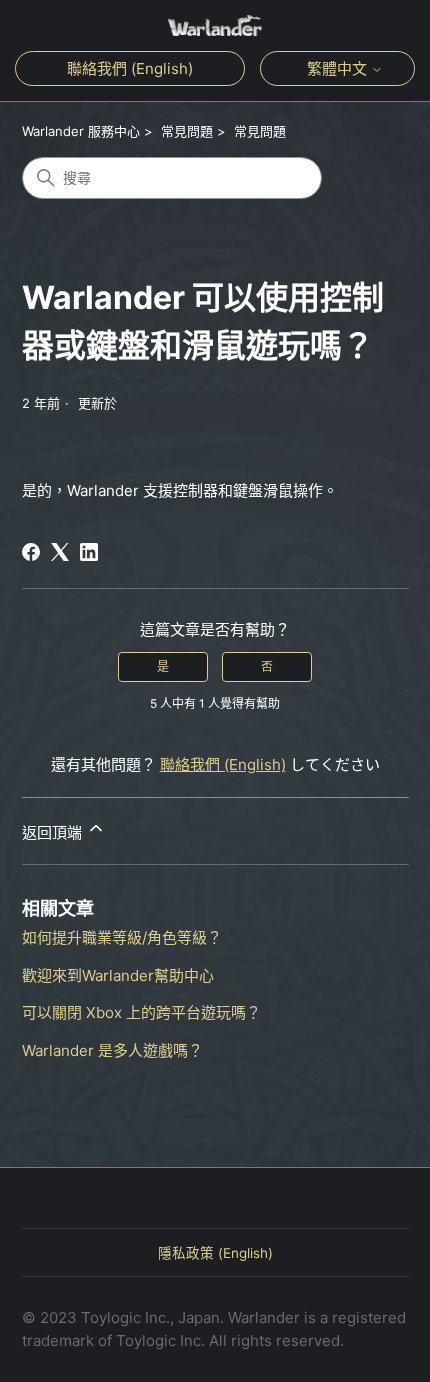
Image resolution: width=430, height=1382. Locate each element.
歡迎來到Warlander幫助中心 (118, 975)
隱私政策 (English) (215, 1253)
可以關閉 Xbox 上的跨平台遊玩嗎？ (141, 1012)
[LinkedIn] (89, 552)
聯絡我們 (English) (130, 68)
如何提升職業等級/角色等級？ (122, 937)
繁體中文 (339, 68)
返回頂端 (54, 832)
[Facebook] (31, 552)
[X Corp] (60, 552)
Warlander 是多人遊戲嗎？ (112, 1050)
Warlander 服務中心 (81, 131)
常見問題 (187, 131)
